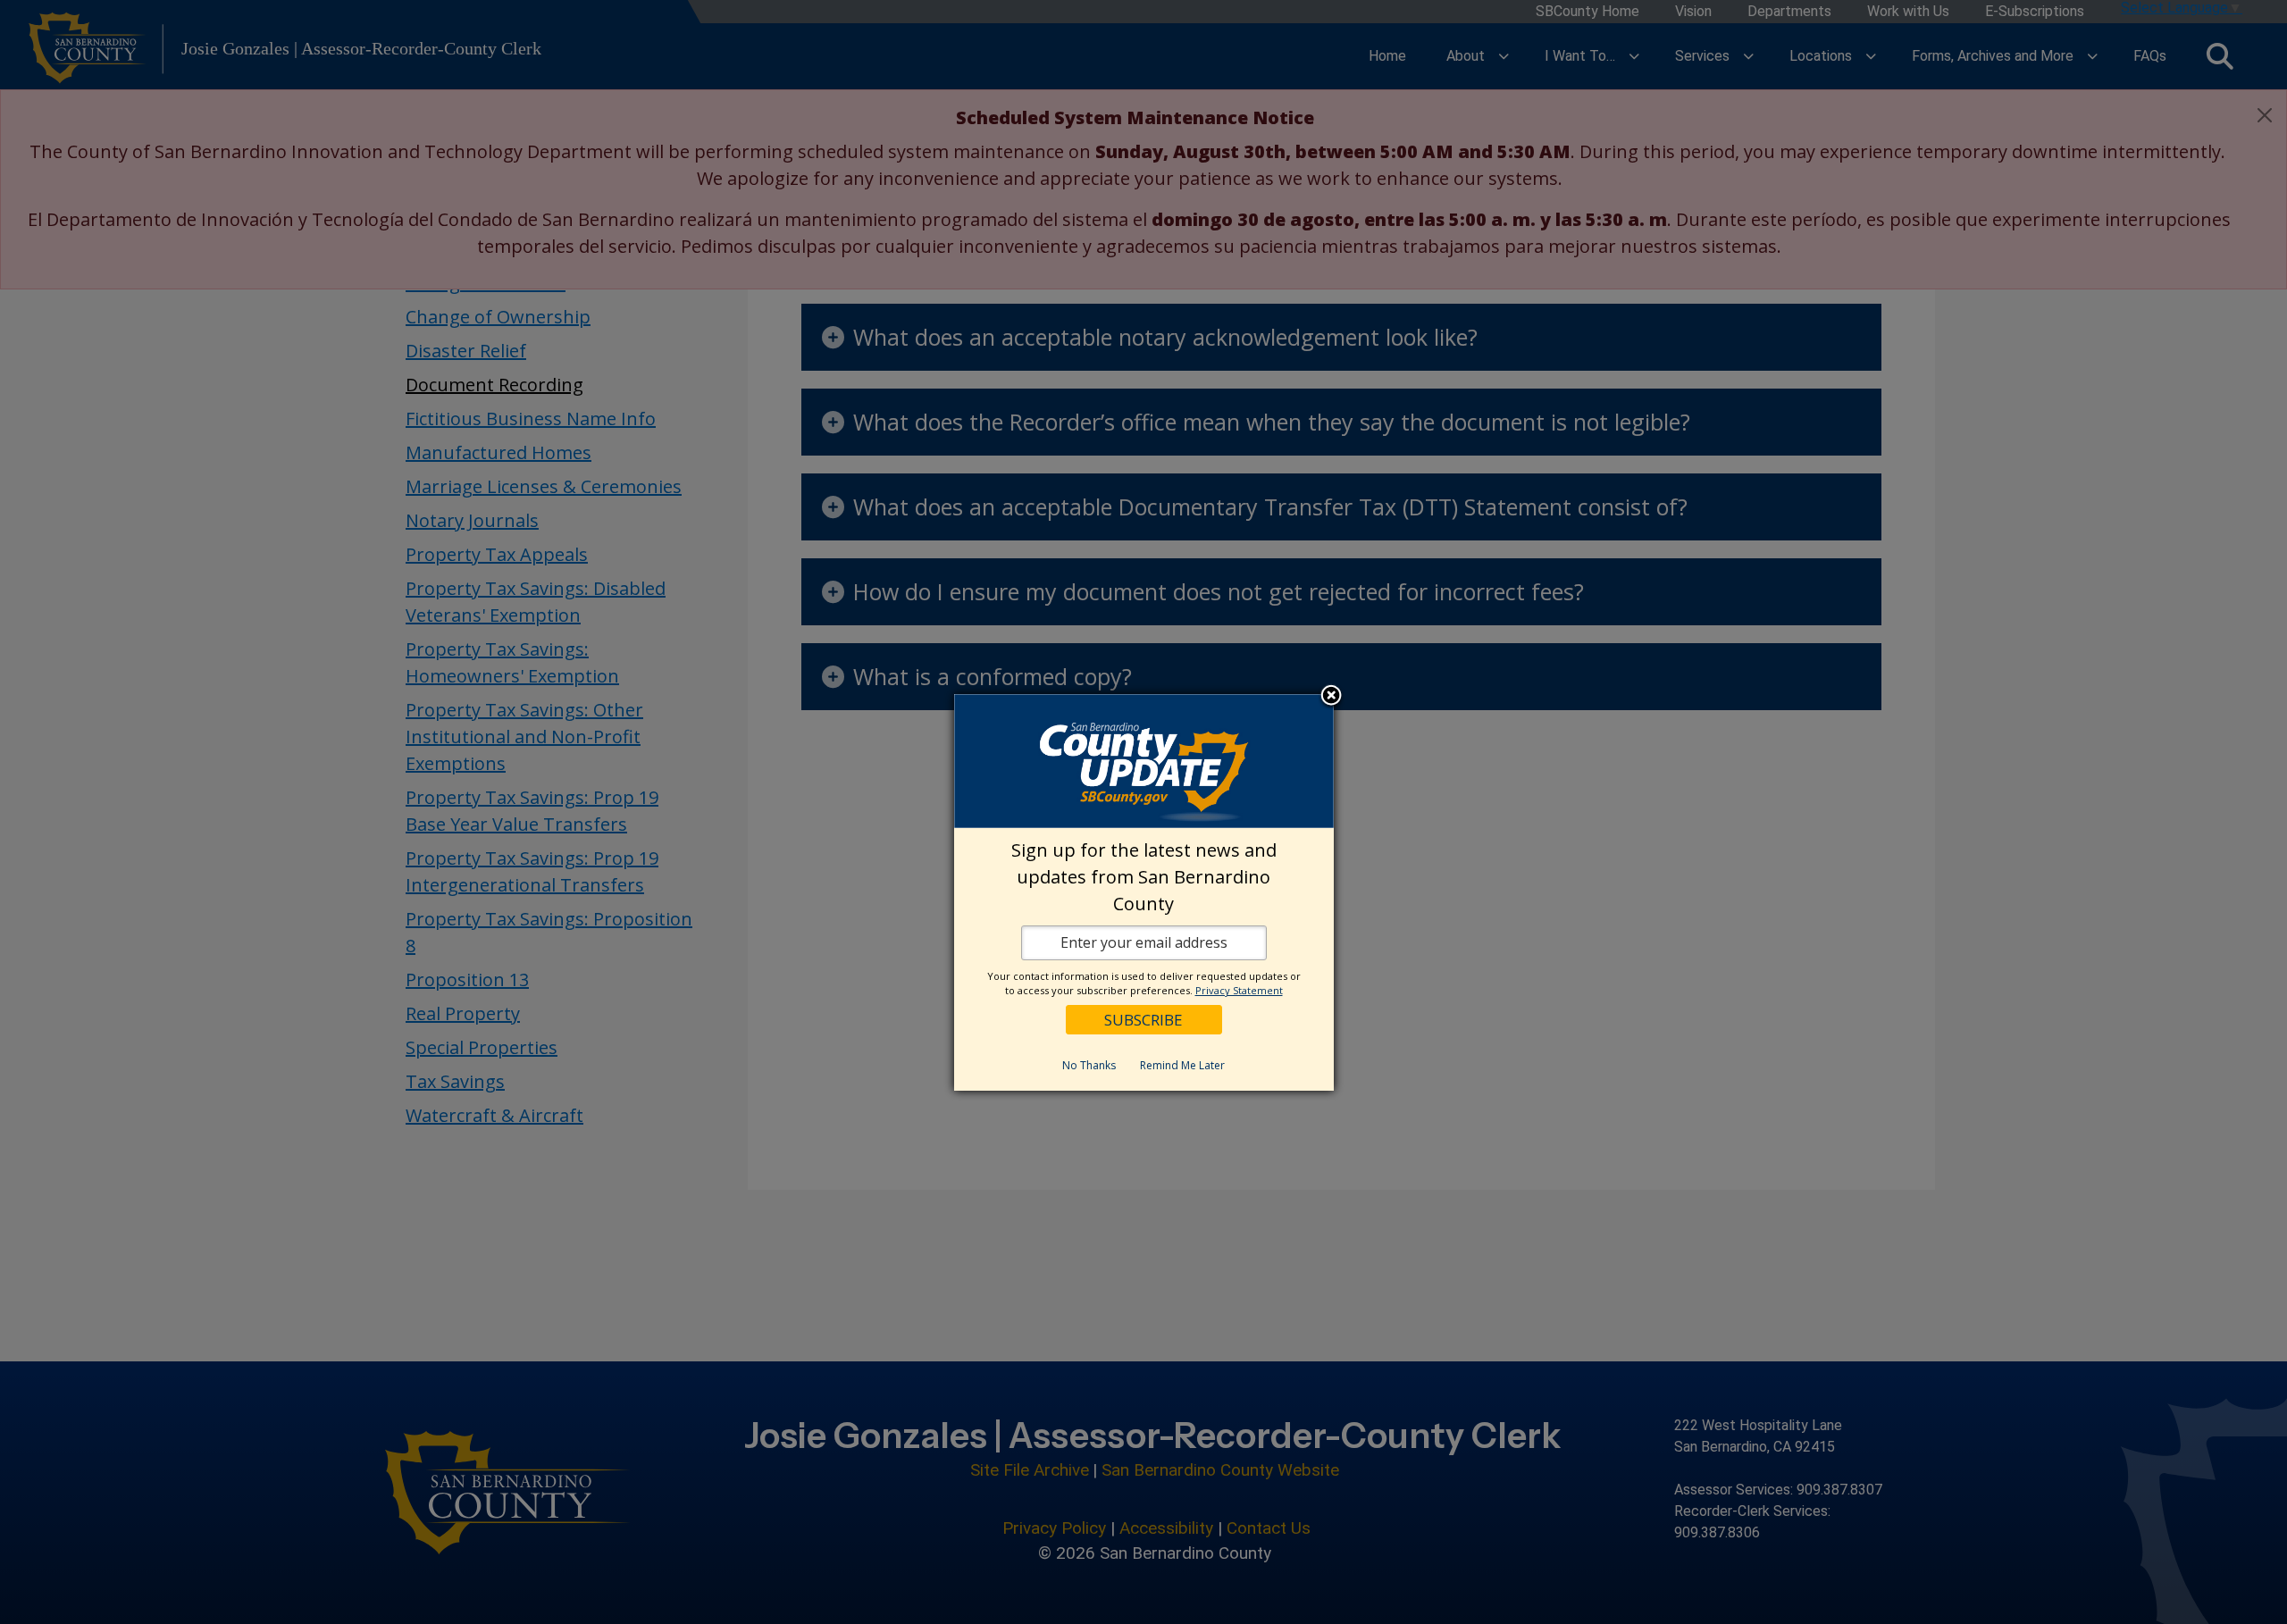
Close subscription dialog (1331, 697)
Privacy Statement (1239, 990)
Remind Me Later (1182, 1065)
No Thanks (1089, 1065)
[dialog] (1144, 892)
